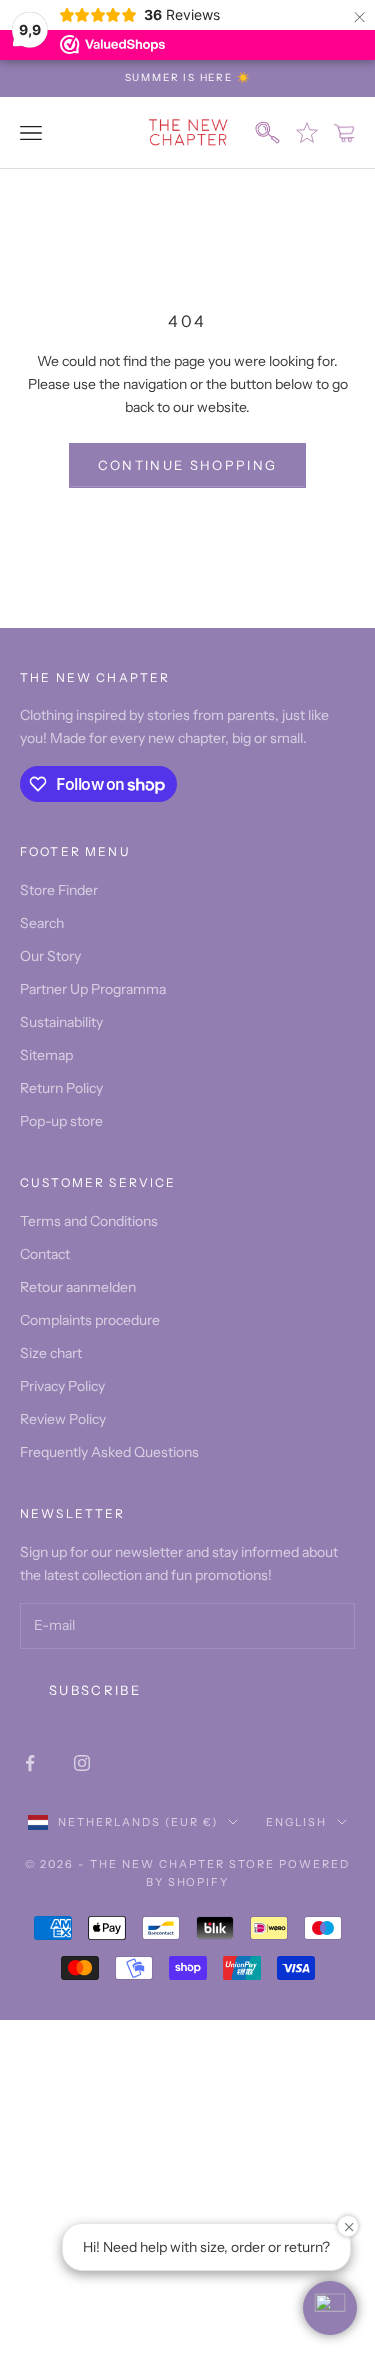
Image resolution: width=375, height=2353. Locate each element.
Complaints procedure (90, 1320)
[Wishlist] (307, 133)
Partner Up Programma (93, 989)
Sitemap (46, 1055)
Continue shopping (188, 465)
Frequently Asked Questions (109, 1452)
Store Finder (59, 890)
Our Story (50, 956)
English (296, 1822)
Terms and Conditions (89, 1221)
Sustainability (61, 1022)
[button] (330, 2308)
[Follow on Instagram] (82, 1763)
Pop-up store (61, 1121)
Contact (45, 1254)
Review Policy (63, 1419)
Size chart (51, 1353)
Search (42, 923)
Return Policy (61, 1088)
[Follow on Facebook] (30, 1763)
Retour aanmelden (78, 1287)
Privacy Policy (62, 1386)
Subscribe (95, 1690)
